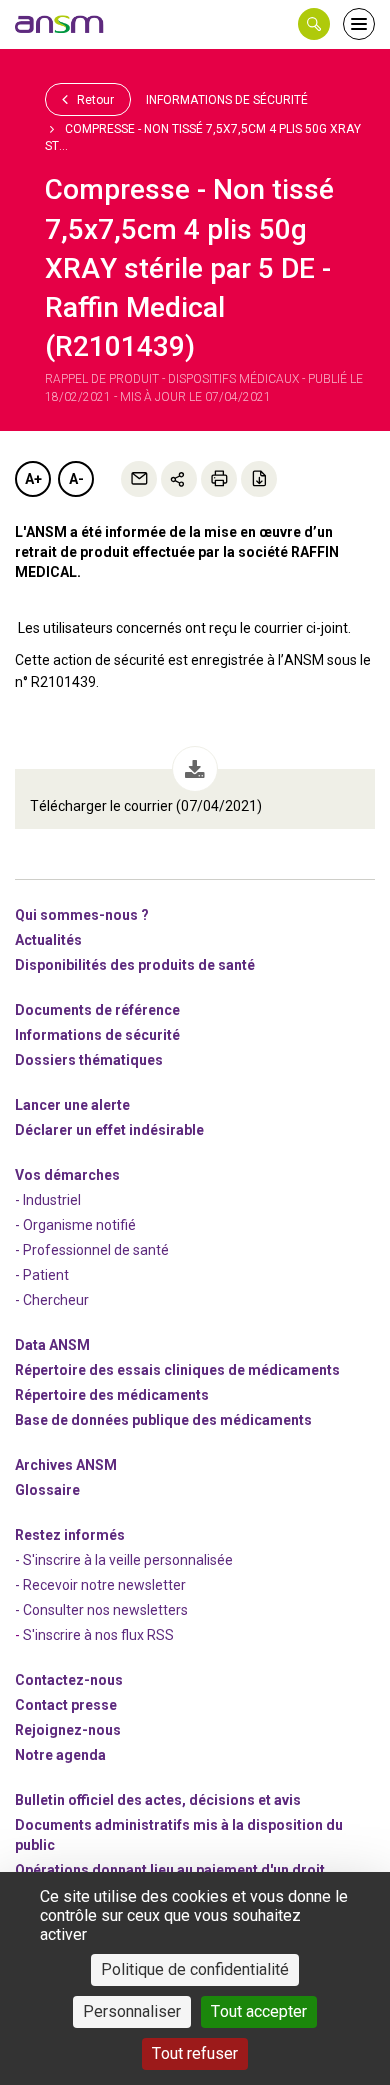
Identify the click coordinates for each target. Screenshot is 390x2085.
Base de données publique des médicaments (163, 1420)
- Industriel (48, 1200)
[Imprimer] (219, 479)
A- (76, 479)
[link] (60, 24)
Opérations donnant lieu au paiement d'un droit (170, 1870)
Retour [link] (94, 100)
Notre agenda (60, 1755)
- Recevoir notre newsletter (100, 1585)
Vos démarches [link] (67, 1175)
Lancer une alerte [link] (72, 1105)
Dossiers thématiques (89, 1060)
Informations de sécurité (227, 100)
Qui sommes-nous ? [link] (82, 915)
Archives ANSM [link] (66, 1465)
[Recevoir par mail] (139, 479)
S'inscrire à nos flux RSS (98, 1635)
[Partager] (179, 479)
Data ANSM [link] (52, 1345)
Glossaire (47, 1490)
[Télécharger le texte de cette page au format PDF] (259, 479)
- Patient (42, 1275)
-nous (68, 1730)
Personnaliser (132, 2011)
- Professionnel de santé (92, 1250)
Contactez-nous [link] (69, 1680)
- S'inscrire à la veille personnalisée (124, 1560)
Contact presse (66, 1705)
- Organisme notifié (75, 1225)
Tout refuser (195, 2053)
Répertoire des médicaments (112, 1395)
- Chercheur (52, 1300)
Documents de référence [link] (97, 1010)
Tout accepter (259, 2011)
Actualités (48, 940)
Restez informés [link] (70, 1535)
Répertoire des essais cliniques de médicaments (177, 1370)
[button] (314, 24)
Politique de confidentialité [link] (195, 1969)
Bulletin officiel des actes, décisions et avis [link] (158, 1800)
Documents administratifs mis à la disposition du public (179, 1835)
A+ (33, 479)
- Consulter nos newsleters (101, 1610)
